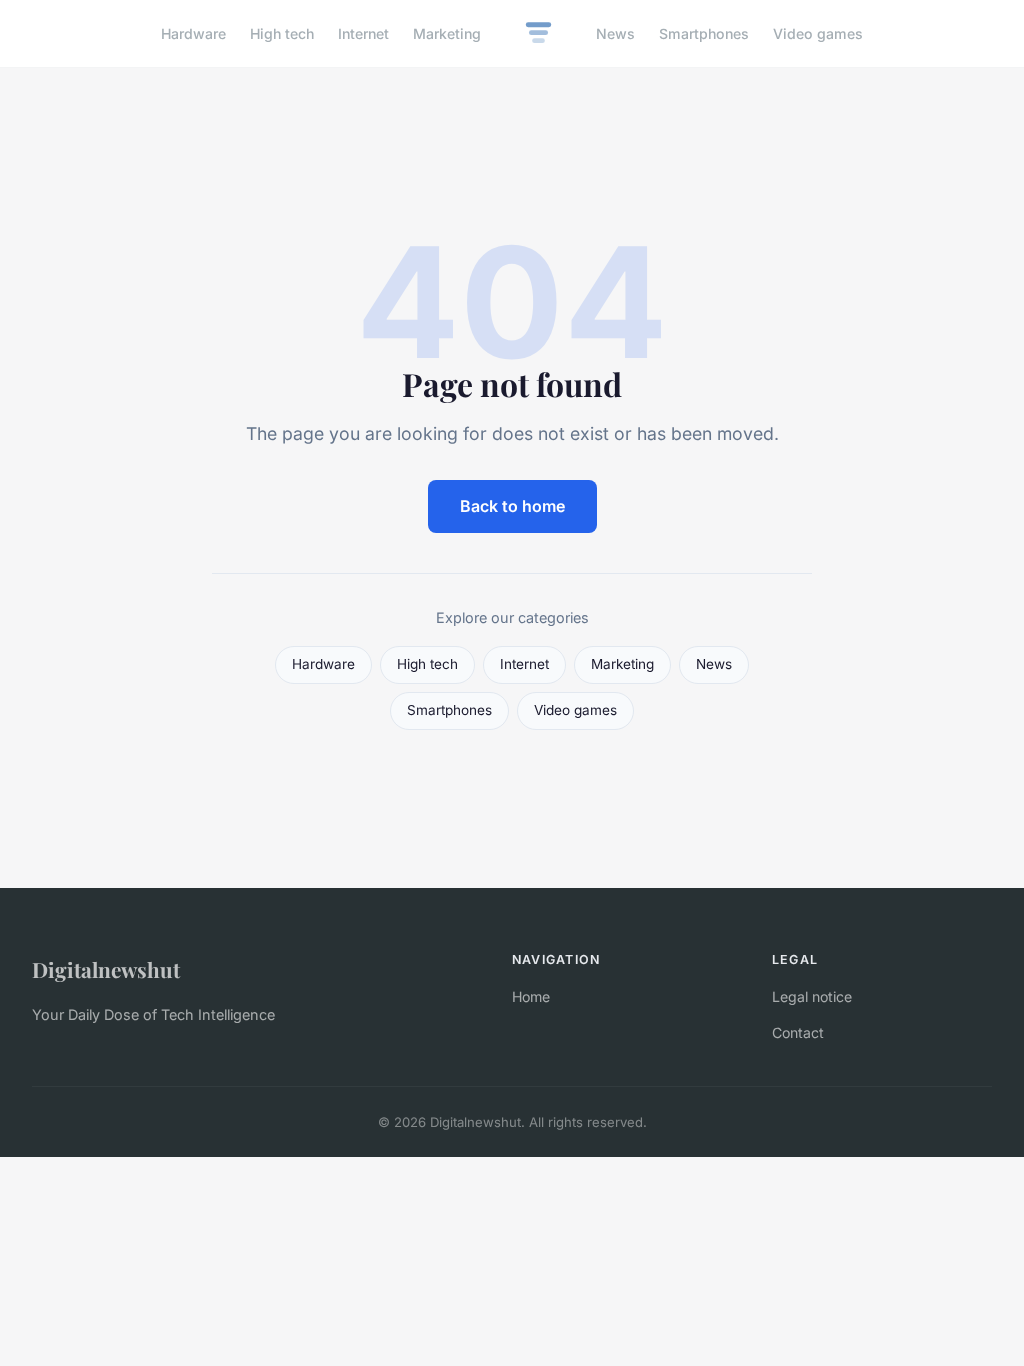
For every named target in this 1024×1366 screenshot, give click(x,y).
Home (531, 996)
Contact (798, 1032)
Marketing (447, 33)
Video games (818, 33)
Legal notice (812, 996)
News (615, 33)
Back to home (512, 506)
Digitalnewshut (106, 969)
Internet (363, 33)
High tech (282, 33)
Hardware (193, 33)
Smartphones (704, 33)
